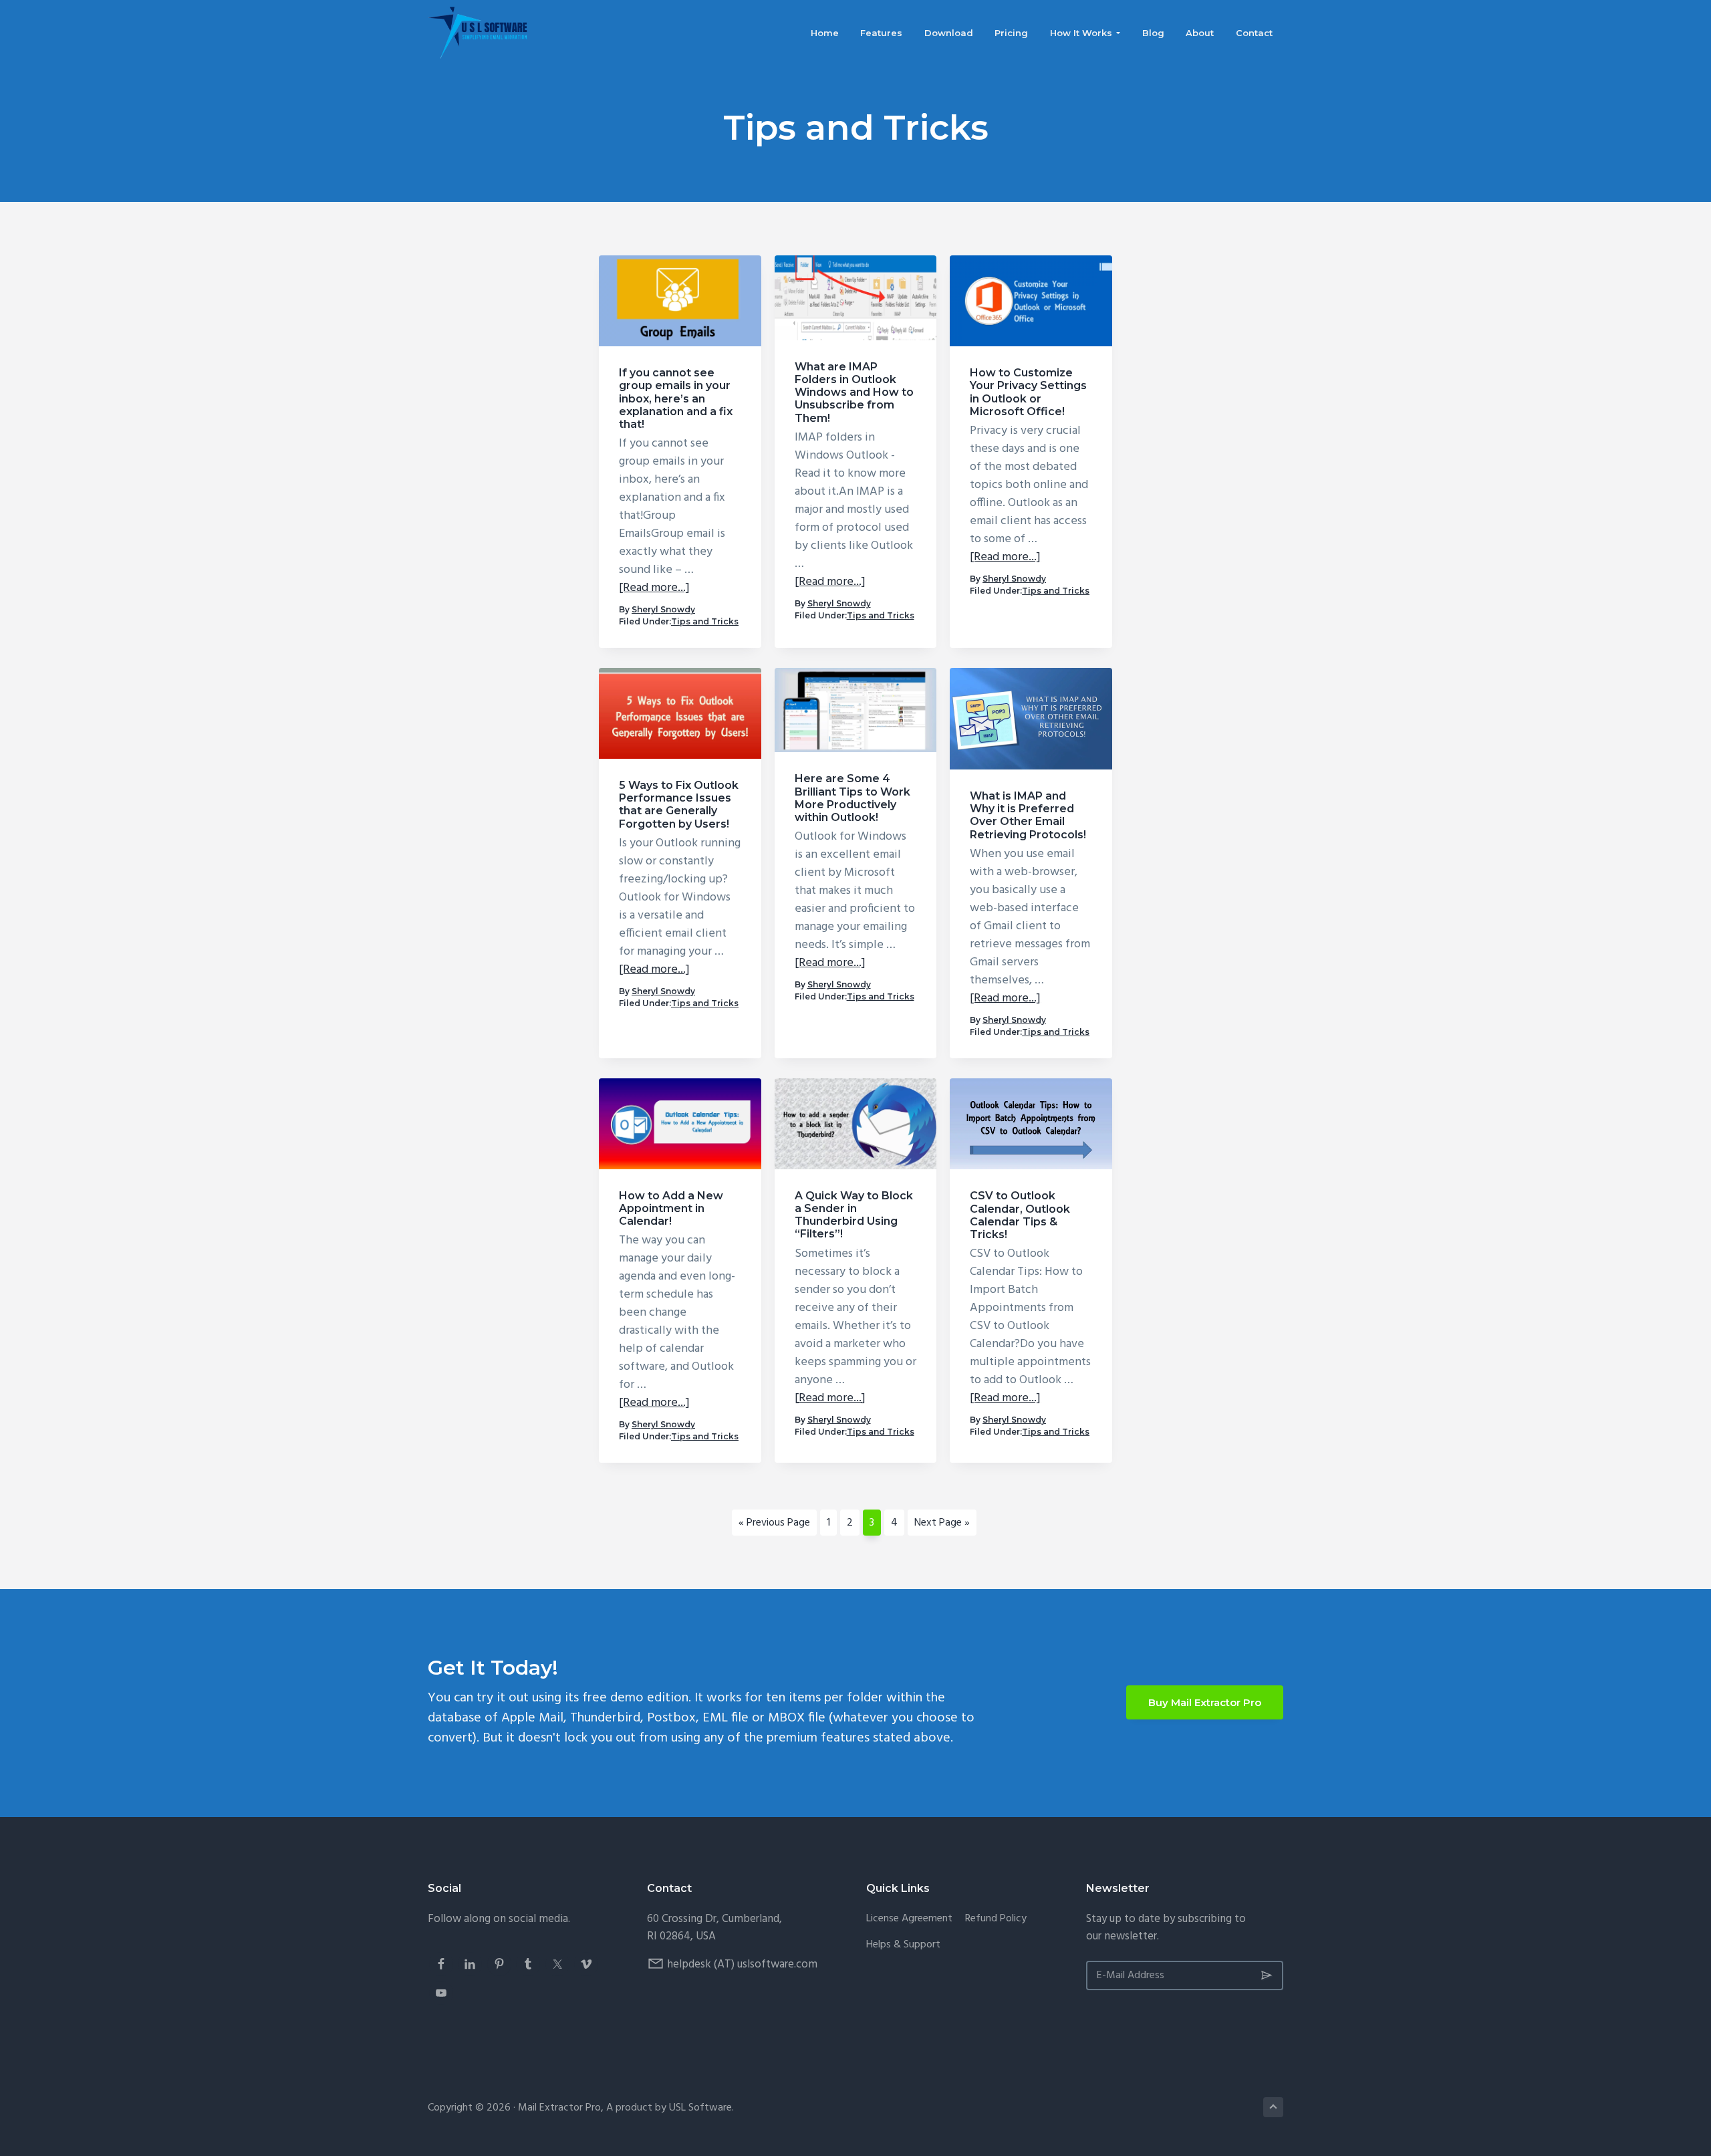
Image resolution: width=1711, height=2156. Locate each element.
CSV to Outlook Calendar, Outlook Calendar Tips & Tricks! (1020, 1215)
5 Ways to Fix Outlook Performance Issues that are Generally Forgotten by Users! (679, 805)
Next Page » (942, 1525)
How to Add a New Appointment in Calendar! (671, 1208)
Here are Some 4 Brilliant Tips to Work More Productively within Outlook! (852, 798)
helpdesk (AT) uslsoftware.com (742, 1964)
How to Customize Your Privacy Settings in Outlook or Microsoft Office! (1028, 392)
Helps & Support (903, 1945)
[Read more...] (654, 588)
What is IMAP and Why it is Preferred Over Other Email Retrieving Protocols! (1028, 815)
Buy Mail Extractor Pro (1205, 1702)
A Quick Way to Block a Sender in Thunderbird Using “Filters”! (854, 1215)
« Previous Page (774, 1525)
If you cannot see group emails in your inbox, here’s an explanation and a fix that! (676, 398)
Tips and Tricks (705, 621)
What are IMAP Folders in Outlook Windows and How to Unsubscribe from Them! (854, 392)
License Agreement (909, 1919)
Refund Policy (996, 1919)
